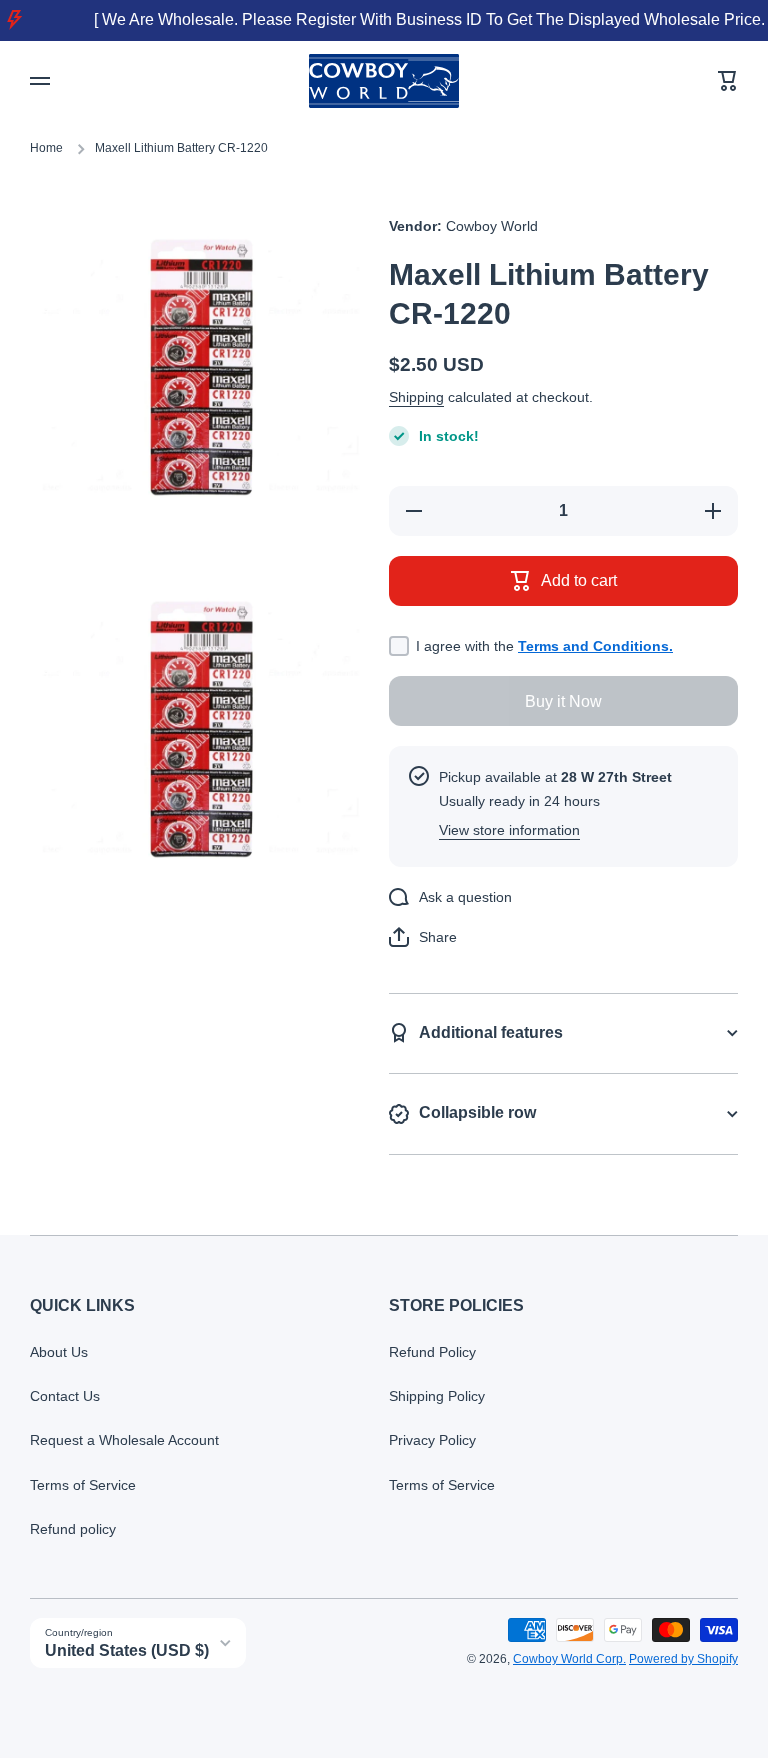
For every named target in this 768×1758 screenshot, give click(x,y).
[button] (728, 81)
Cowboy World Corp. (569, 1659)
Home (46, 148)
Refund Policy (432, 1352)
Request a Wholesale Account (124, 1440)
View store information (509, 830)
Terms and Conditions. (595, 646)
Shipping (416, 397)
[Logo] (384, 81)
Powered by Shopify (683, 1659)
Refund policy (73, 1529)
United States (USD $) (127, 1650)
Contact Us (65, 1396)
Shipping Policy (437, 1396)
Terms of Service (83, 1485)
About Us (59, 1352)
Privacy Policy (432, 1440)
